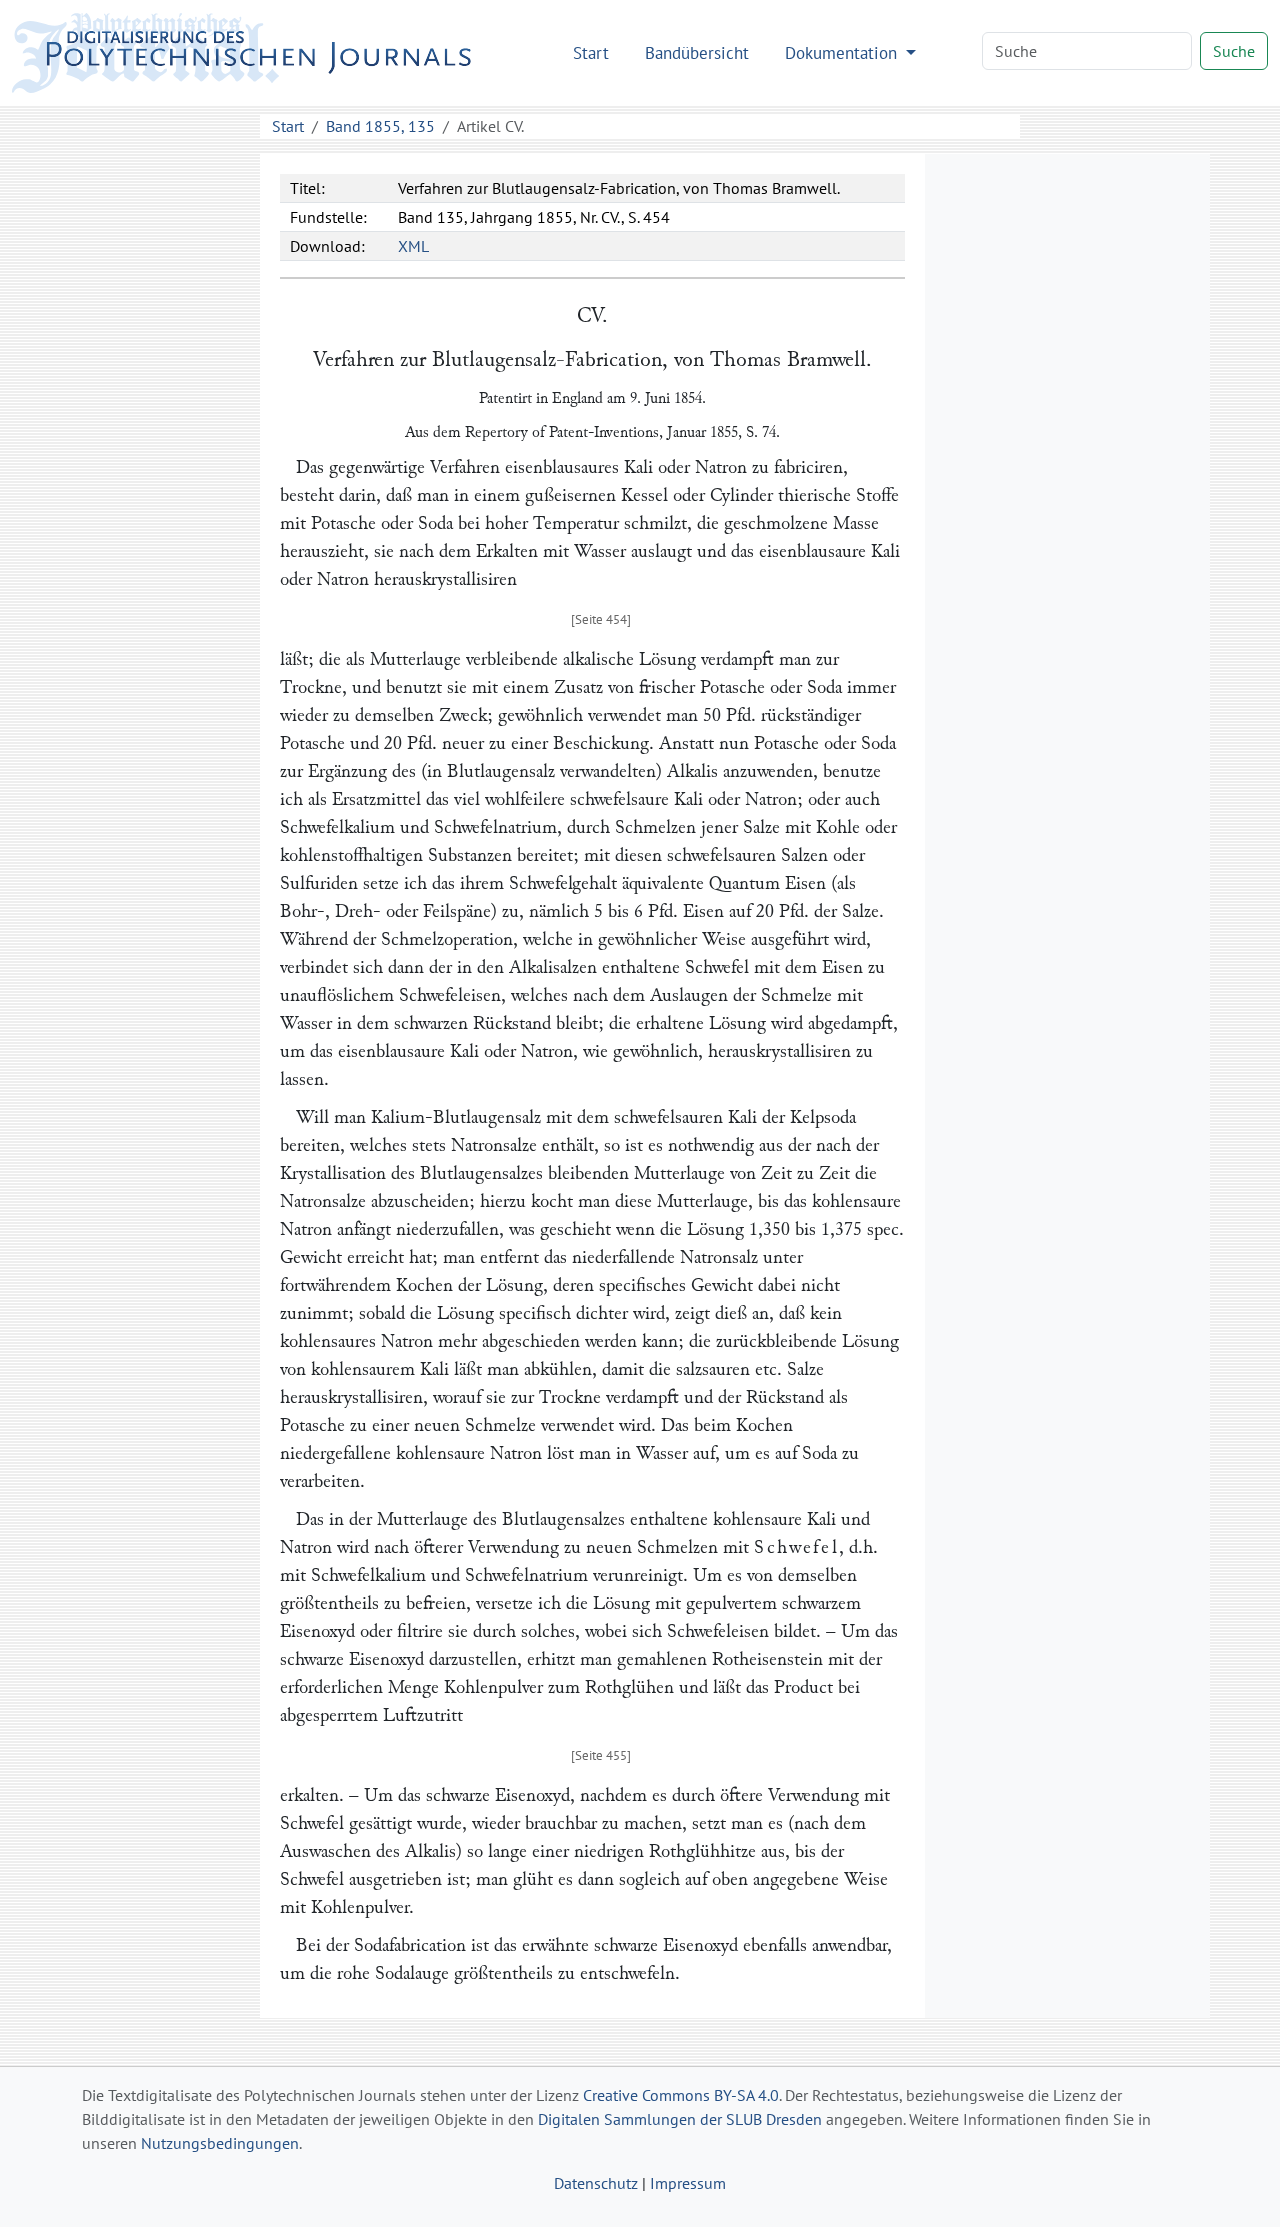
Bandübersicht (697, 52)
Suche (1234, 51)
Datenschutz (596, 2183)
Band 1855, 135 (380, 126)
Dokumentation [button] (843, 52)
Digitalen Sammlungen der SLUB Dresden (680, 2119)
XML (413, 246)
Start (591, 52)
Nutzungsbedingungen (220, 2143)
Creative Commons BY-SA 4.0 (681, 2095)
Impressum (688, 2183)
